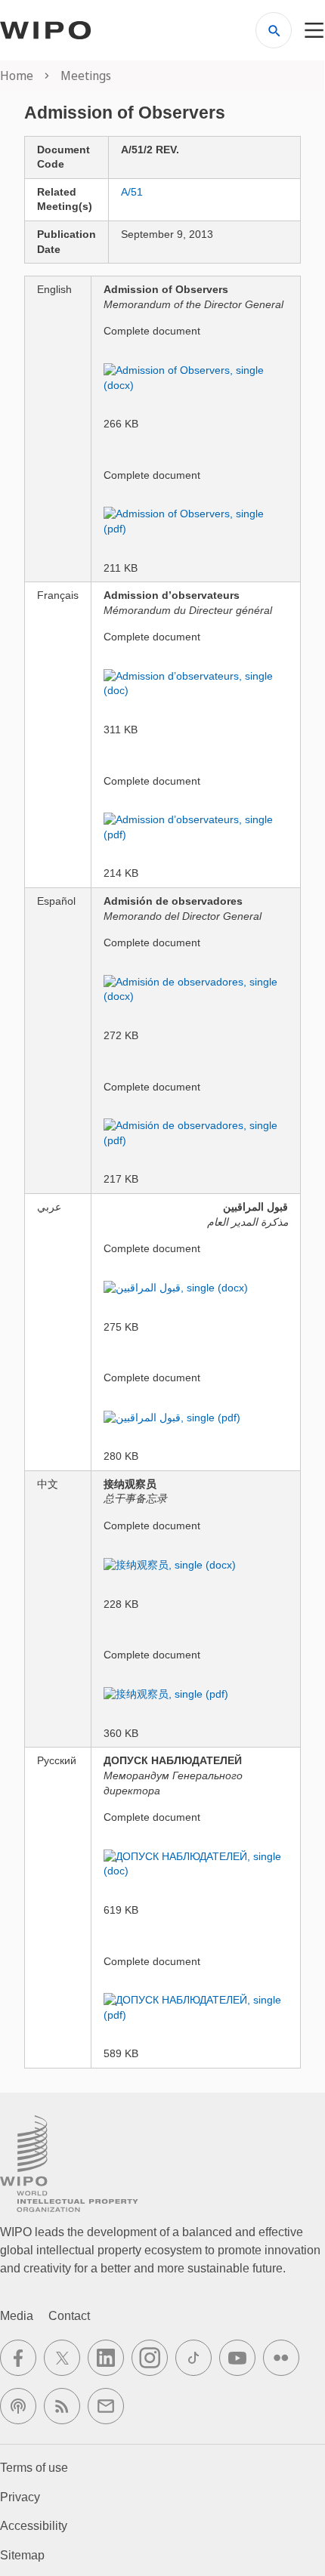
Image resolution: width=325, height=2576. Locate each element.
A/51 (132, 192)
